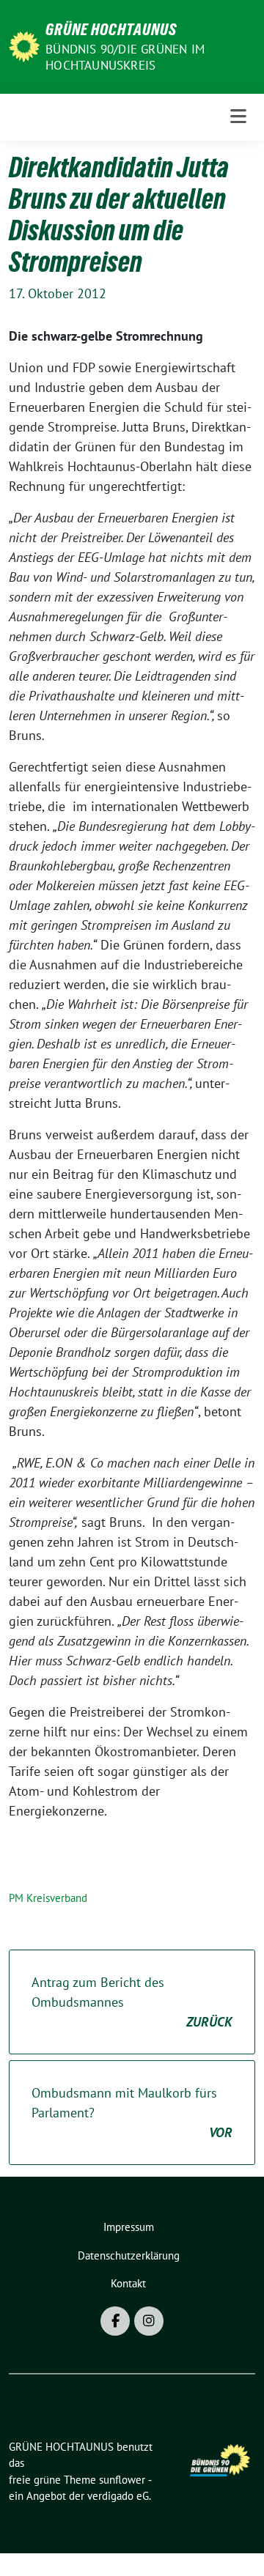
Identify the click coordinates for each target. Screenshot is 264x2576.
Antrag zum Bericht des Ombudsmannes (132, 2002)
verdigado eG (118, 2496)
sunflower (122, 2480)
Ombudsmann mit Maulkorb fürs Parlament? (132, 2113)
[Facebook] (115, 2321)
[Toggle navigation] (238, 117)
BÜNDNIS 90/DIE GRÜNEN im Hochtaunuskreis (125, 57)
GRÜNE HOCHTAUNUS (111, 29)
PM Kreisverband (48, 1898)
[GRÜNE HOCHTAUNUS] (24, 45)
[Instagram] (149, 2321)
